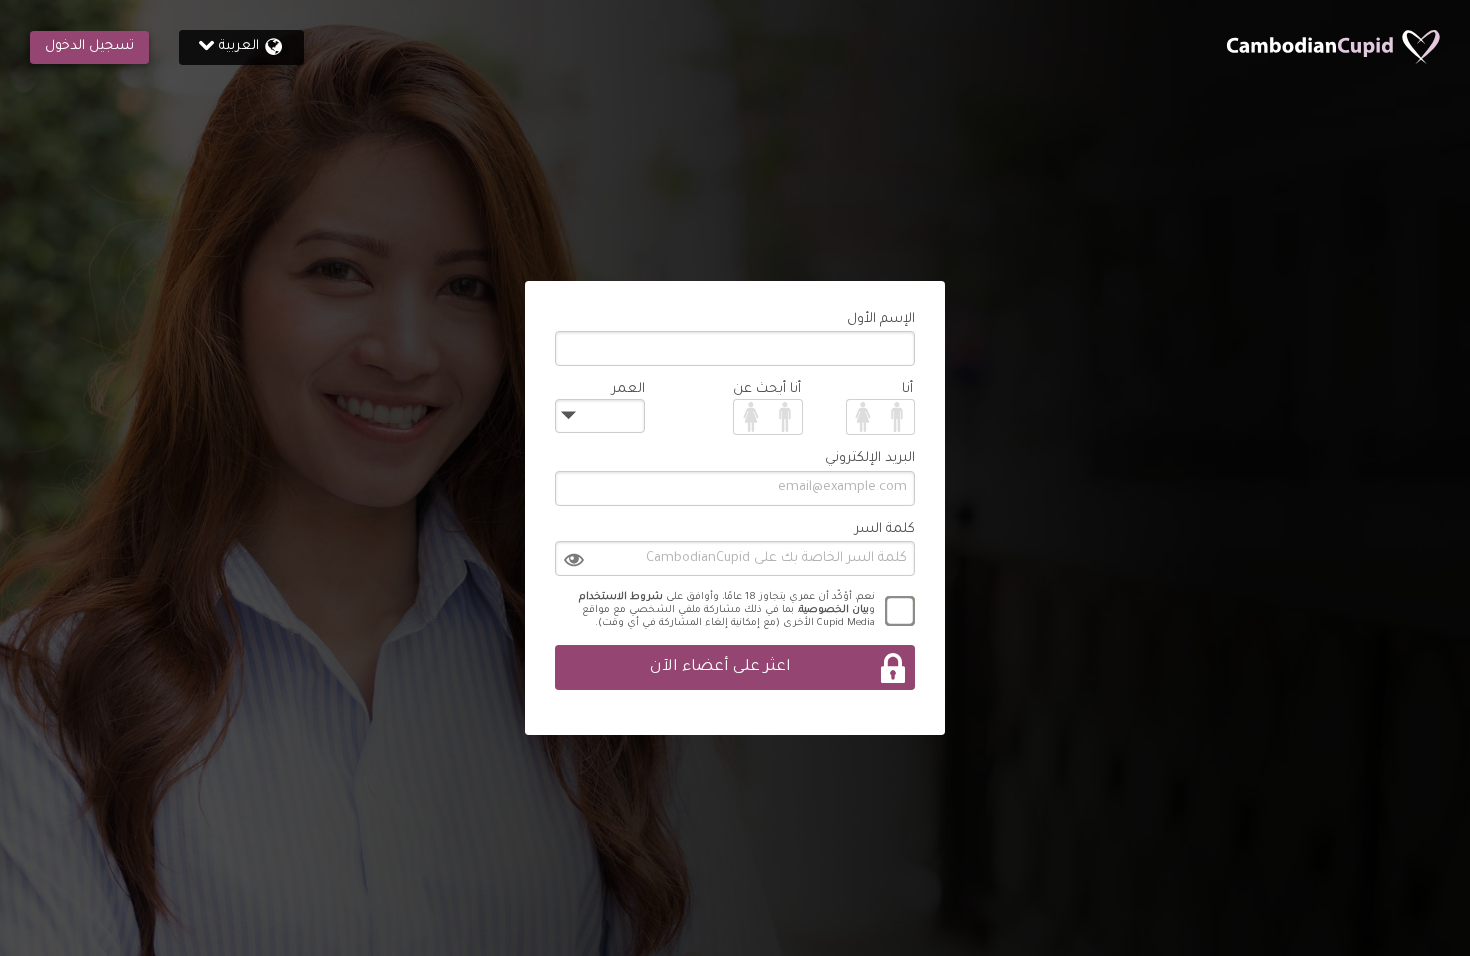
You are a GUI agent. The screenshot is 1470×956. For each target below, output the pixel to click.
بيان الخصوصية (834, 610)
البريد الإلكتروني (870, 458)
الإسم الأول (881, 319)
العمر (628, 389)
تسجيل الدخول (89, 46)
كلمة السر (885, 529)
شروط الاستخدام (621, 597)
